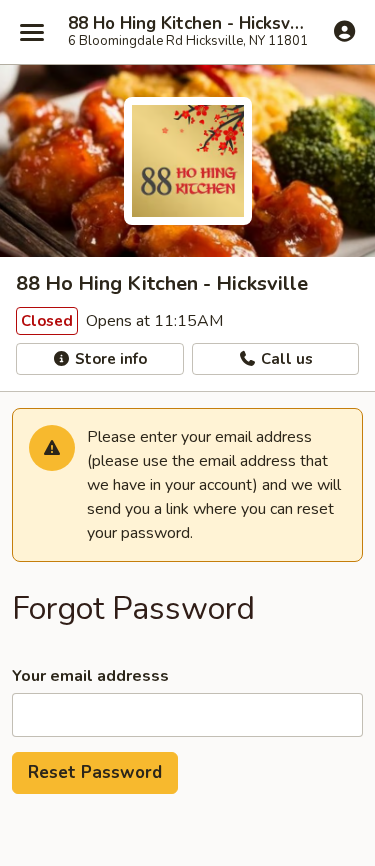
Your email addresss (90, 676)
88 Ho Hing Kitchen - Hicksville (187, 24)
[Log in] (344, 31)
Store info (109, 359)
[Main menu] (32, 32)
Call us (285, 359)
